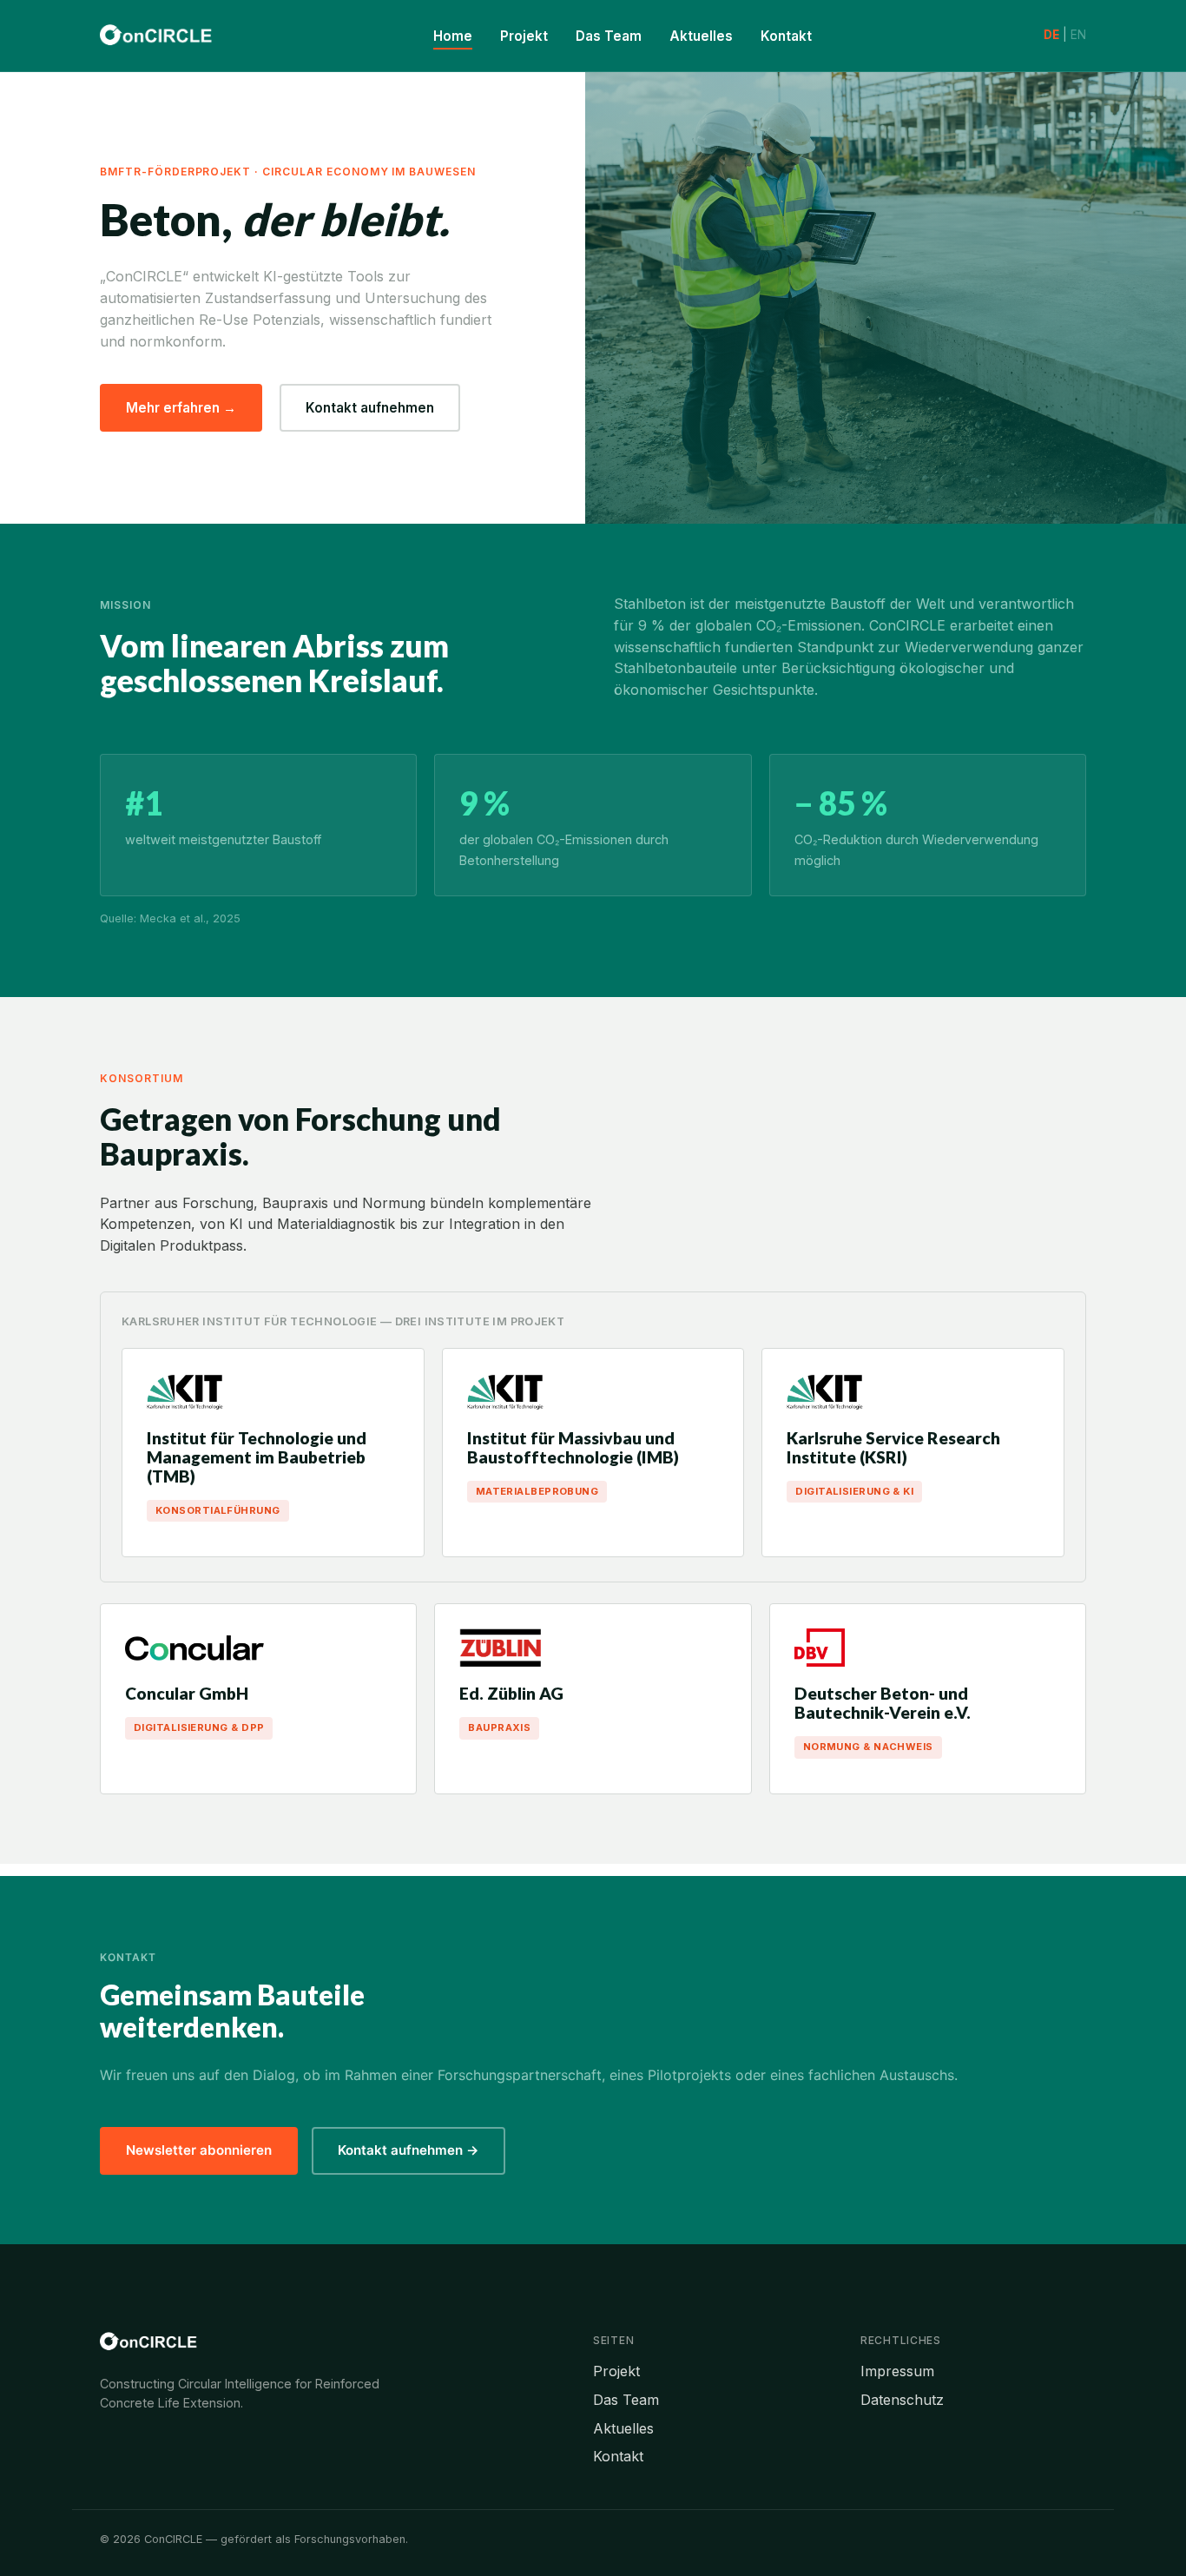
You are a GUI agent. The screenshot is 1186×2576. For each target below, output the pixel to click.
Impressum (897, 2371)
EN (1078, 35)
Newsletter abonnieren (199, 2150)
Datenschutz (902, 2400)
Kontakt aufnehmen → (409, 2150)
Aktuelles (701, 36)
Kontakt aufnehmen (370, 408)
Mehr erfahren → (181, 408)
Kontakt (786, 36)
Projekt (524, 36)
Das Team (609, 36)
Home (453, 36)
